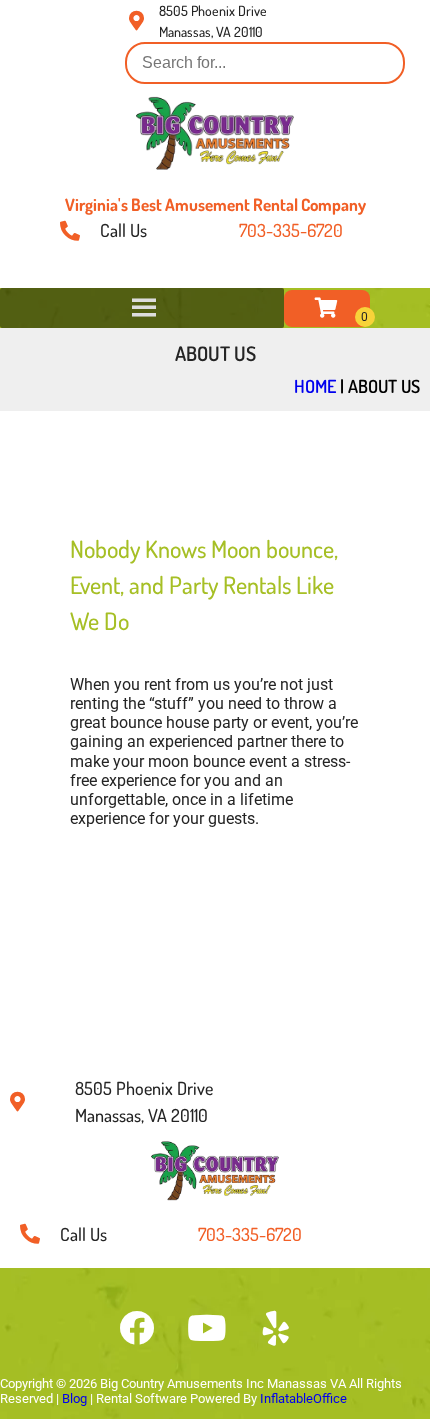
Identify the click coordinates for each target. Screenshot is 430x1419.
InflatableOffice (303, 1398)
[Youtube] (206, 1328)
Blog (74, 1398)
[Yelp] (276, 1328)
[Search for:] (265, 62)
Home (315, 386)
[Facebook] (136, 1328)
